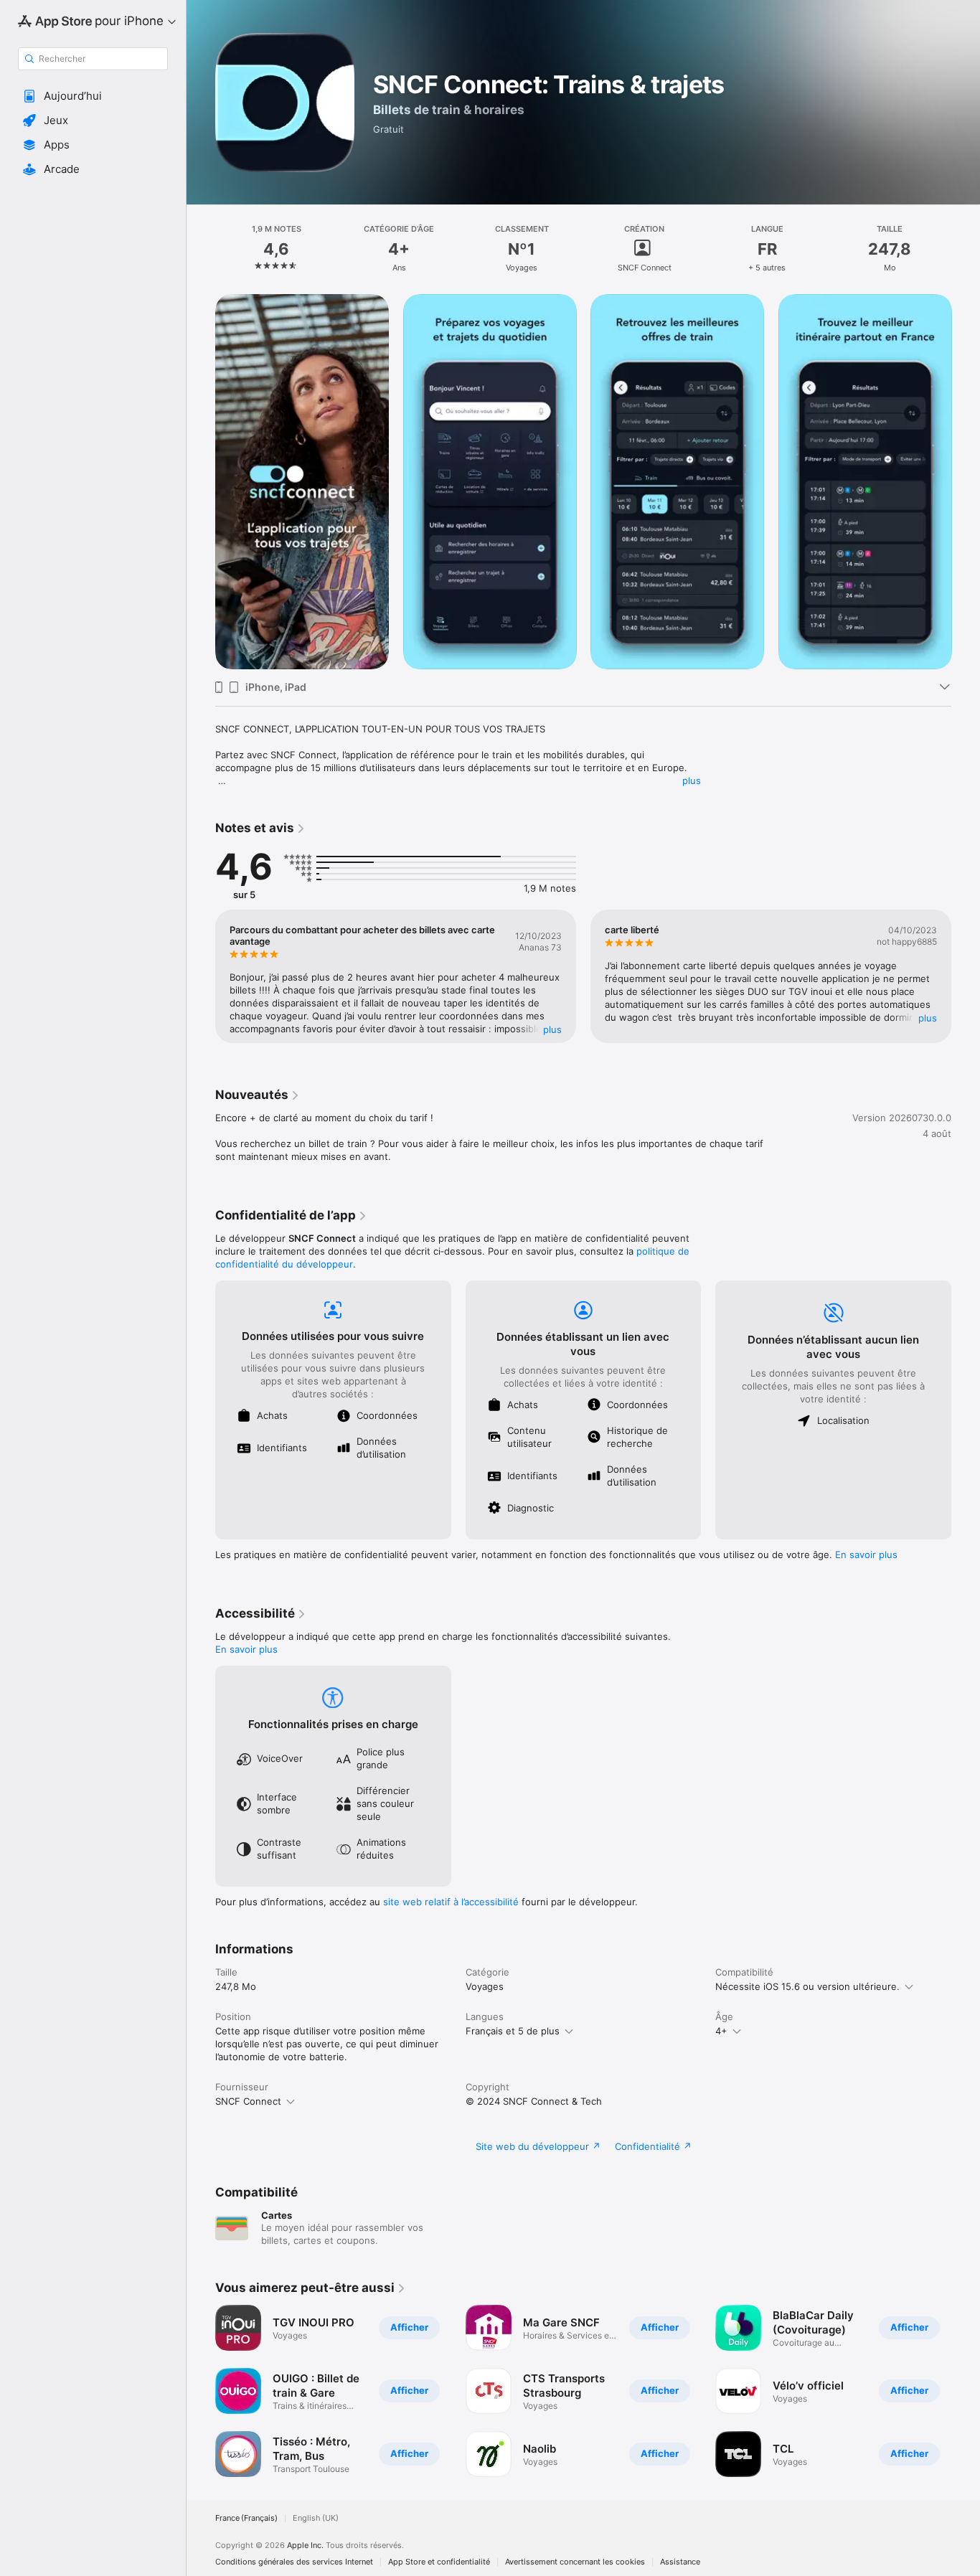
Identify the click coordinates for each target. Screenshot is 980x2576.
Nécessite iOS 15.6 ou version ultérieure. (807, 1986)
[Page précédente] (201, 481)
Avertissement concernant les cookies (575, 2562)
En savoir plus (866, 1554)
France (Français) (246, 2518)
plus (692, 780)
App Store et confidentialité (439, 2562)
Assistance (680, 2562)
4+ (721, 2031)
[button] (93, 96)
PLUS (552, 1029)
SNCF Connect (248, 2101)
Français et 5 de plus (513, 2031)
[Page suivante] (966, 481)
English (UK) (316, 2518)
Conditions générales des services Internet (294, 2562)
